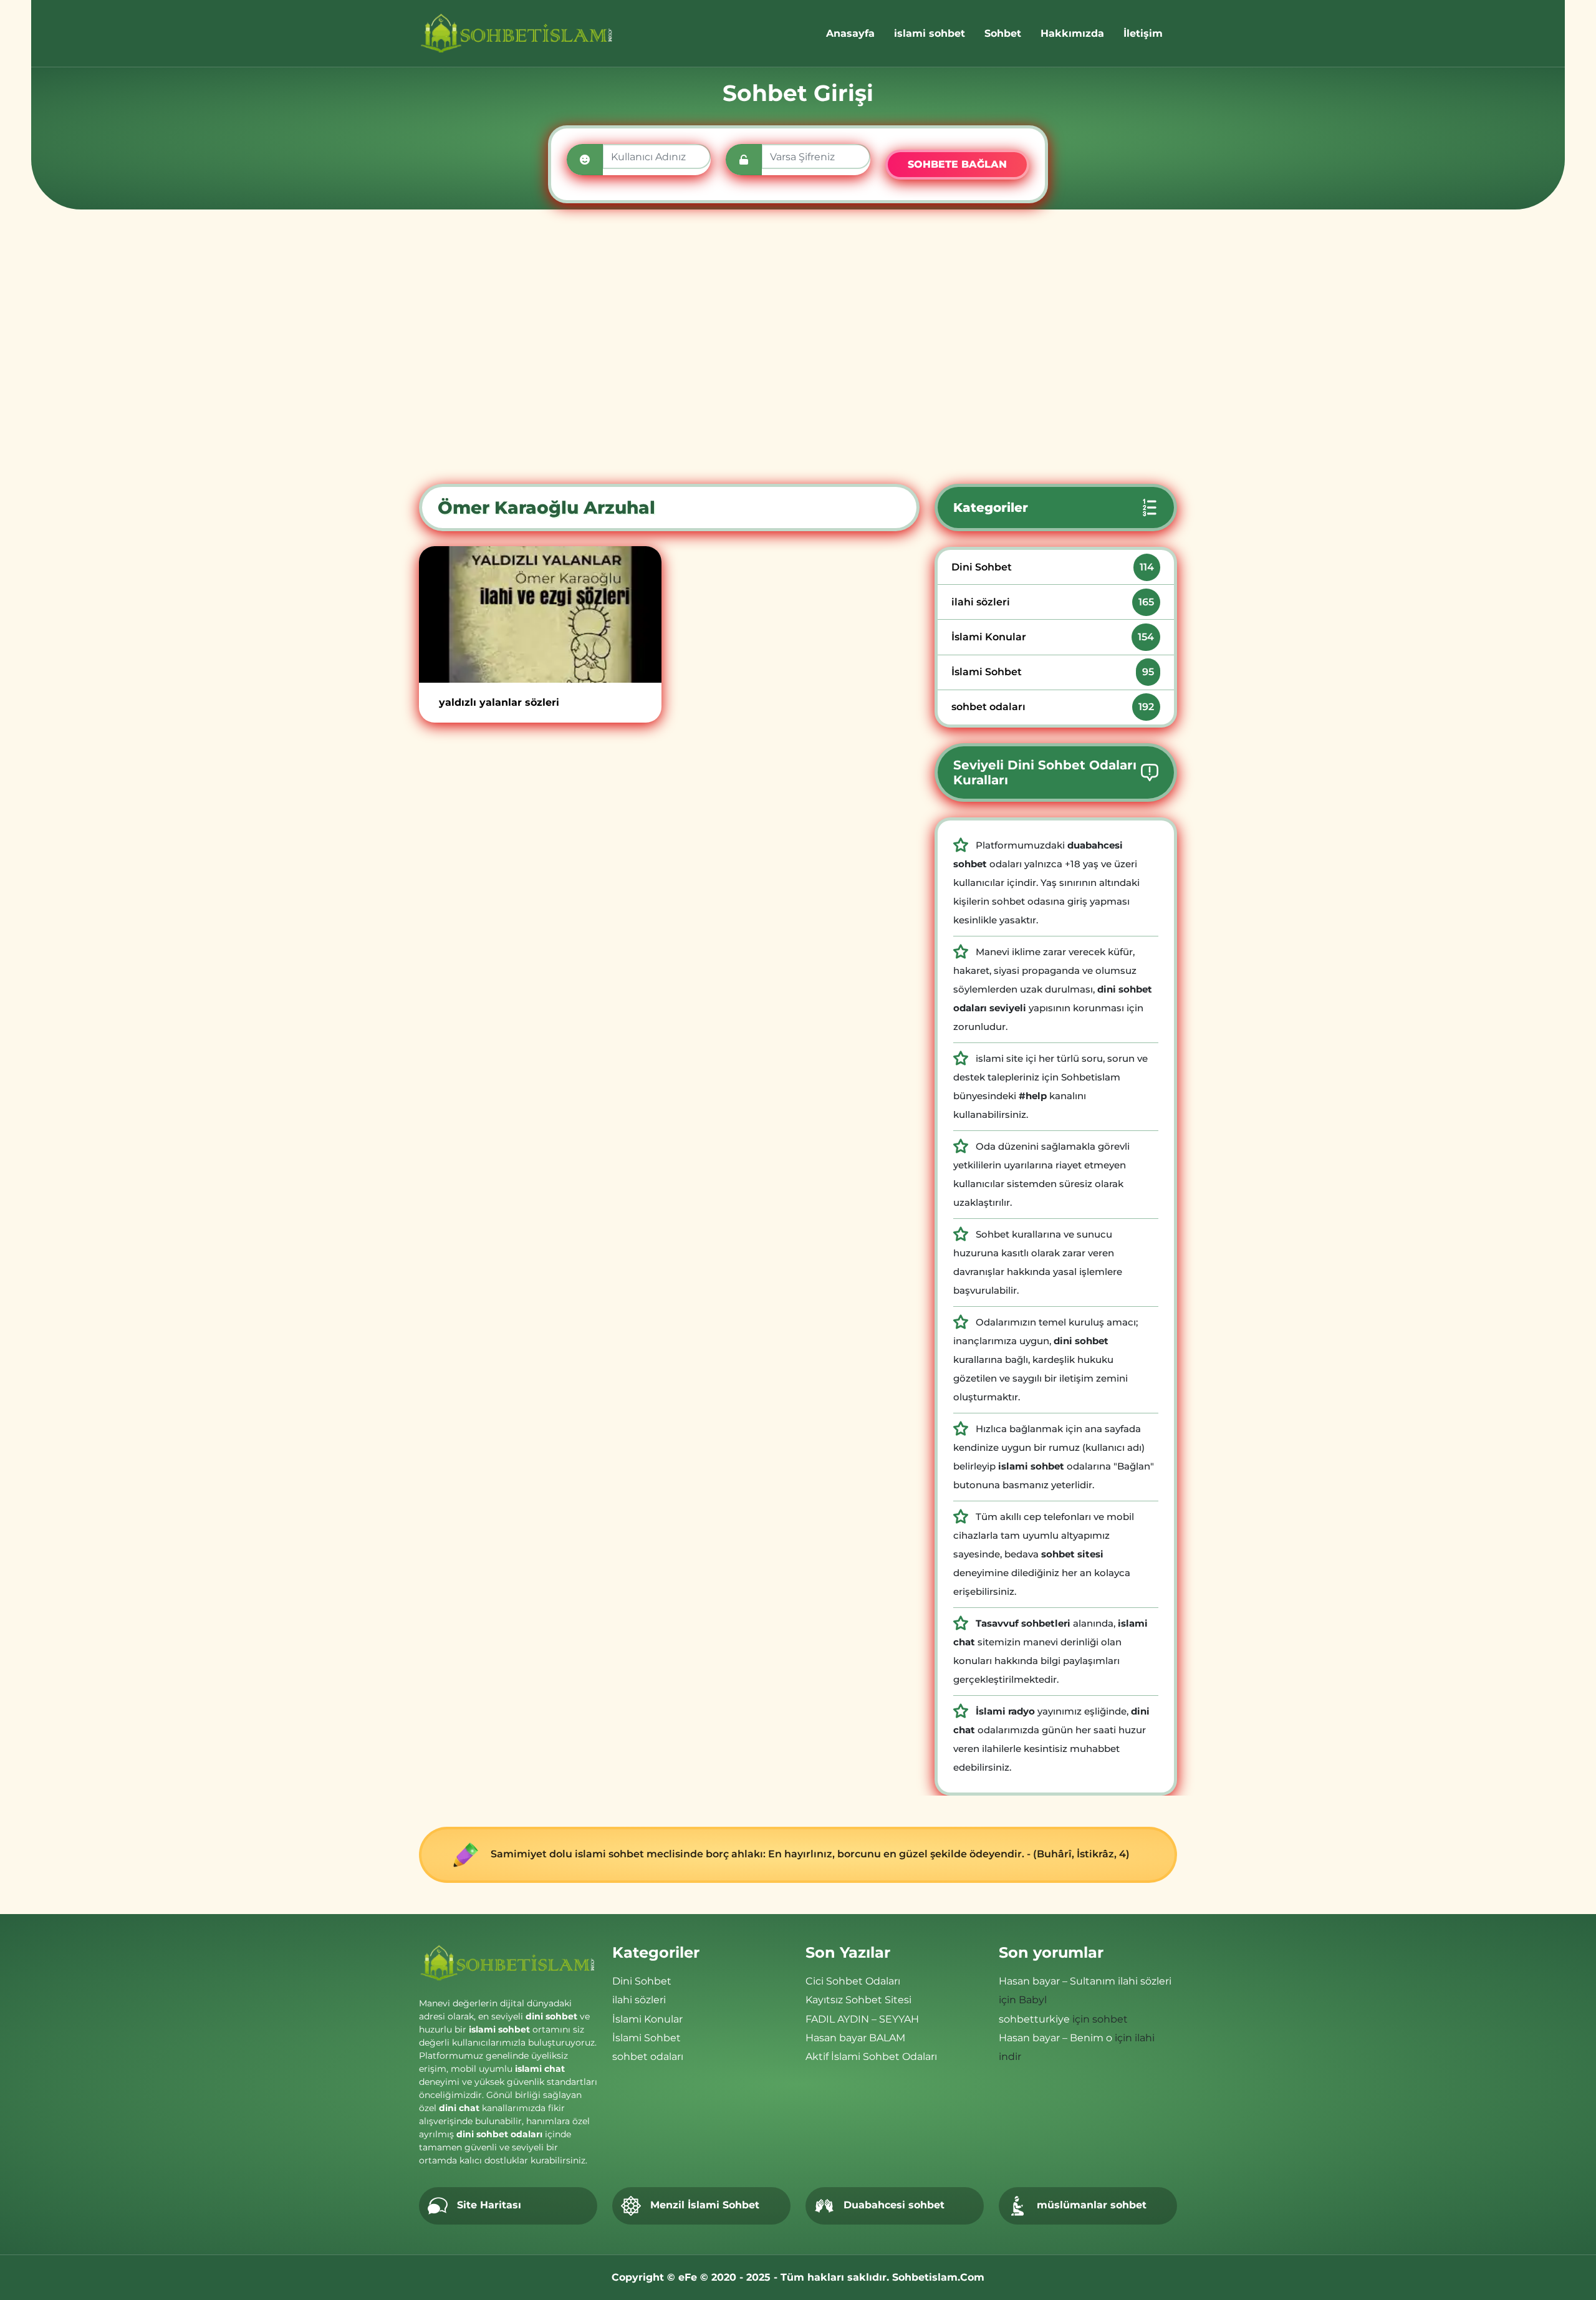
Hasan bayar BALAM (855, 2038)
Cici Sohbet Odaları (853, 1981)
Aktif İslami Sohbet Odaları (871, 2057)
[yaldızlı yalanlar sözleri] (540, 614)
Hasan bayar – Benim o (1055, 2038)
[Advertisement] (798, 347)
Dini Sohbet (1053, 567)
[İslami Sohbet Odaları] (517, 33)
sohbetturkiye (1034, 2019)
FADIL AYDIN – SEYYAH (862, 2019)
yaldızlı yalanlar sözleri (499, 702)
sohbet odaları (1053, 707)
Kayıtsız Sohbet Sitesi (858, 2000)
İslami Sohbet (1053, 672)
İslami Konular (1053, 637)
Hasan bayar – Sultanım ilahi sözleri (1085, 1981)
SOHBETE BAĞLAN (957, 164)
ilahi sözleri (1053, 602)
